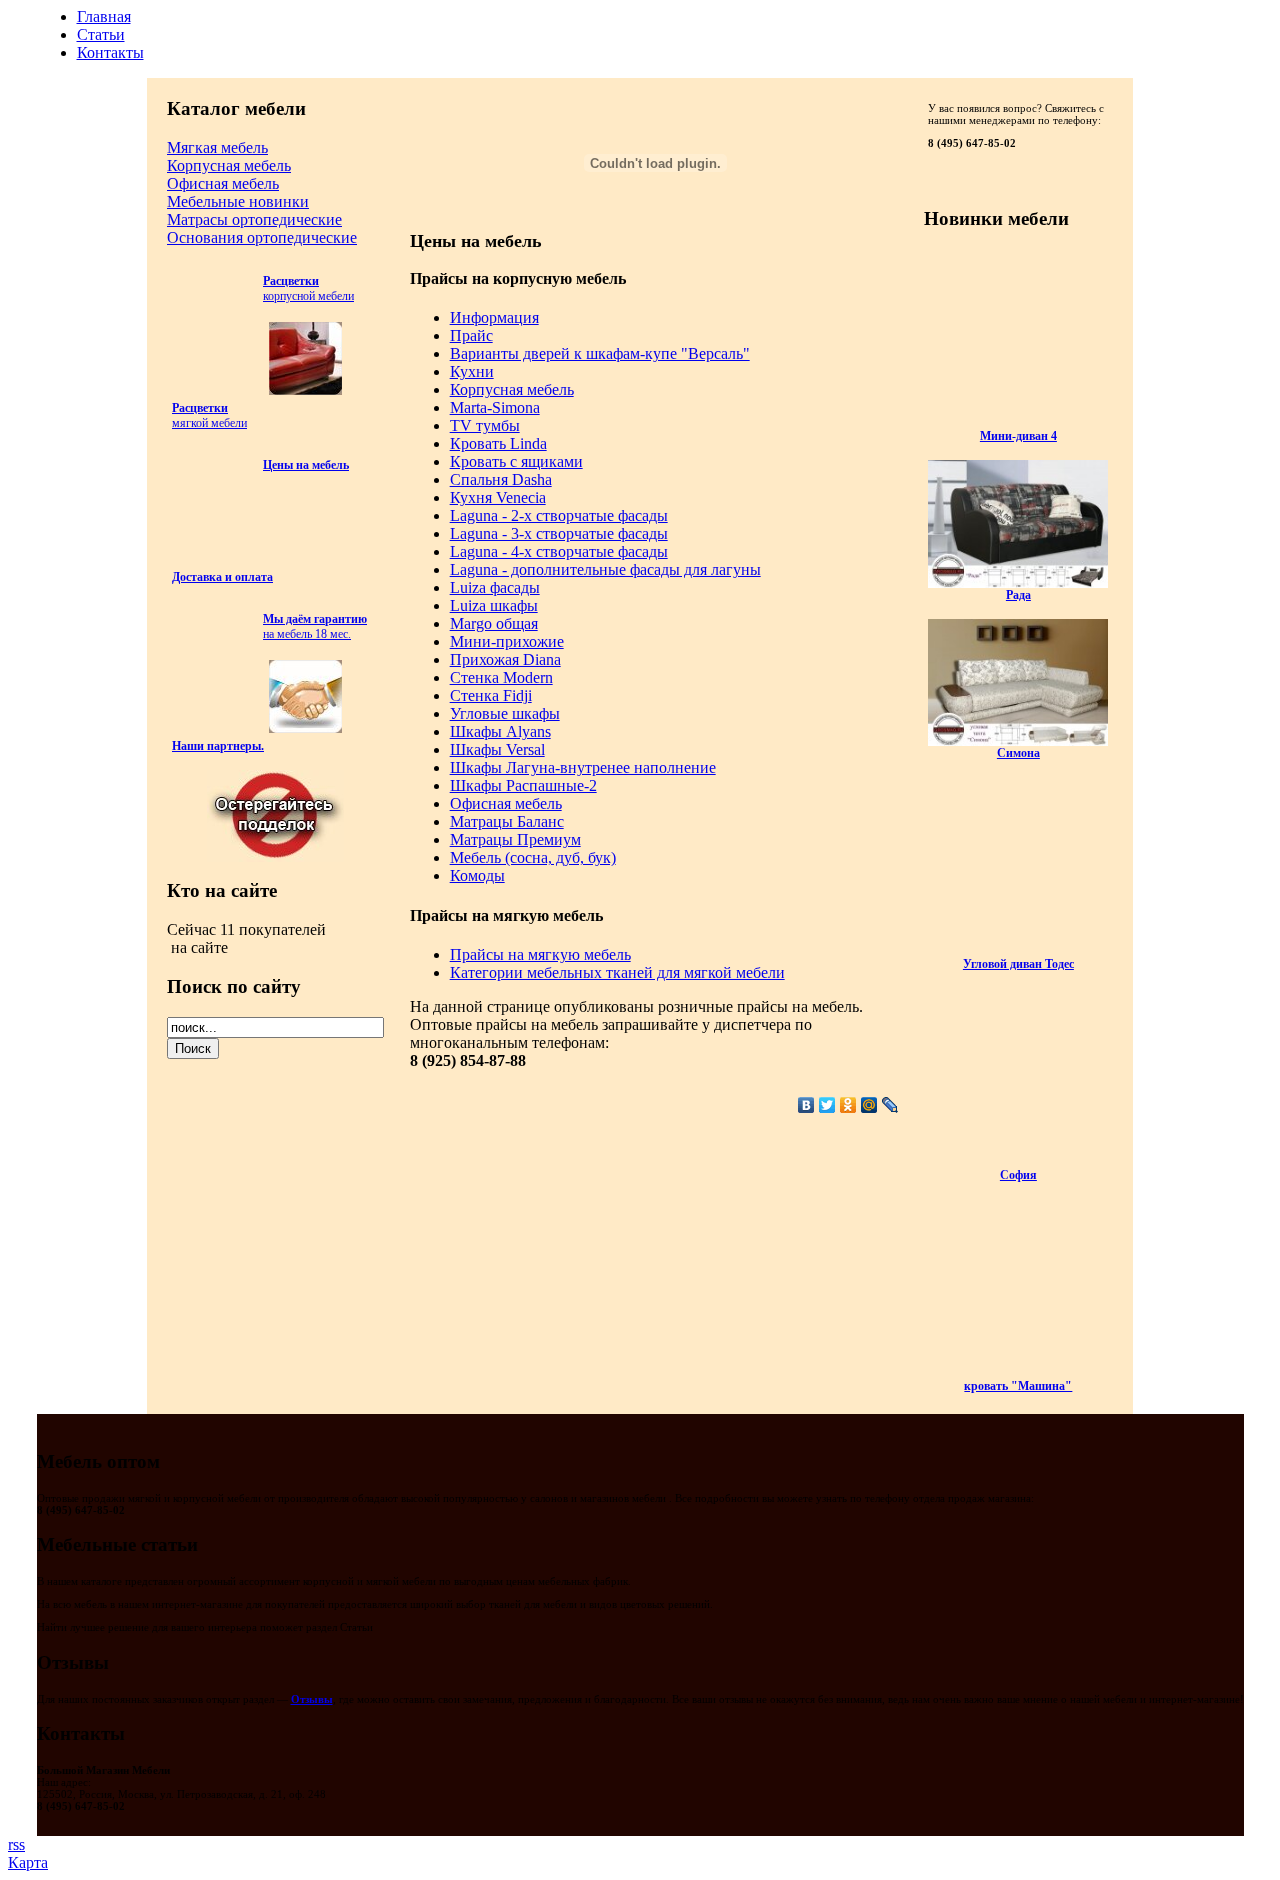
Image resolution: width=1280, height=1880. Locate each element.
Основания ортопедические (262, 237)
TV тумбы (485, 425)
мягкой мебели (209, 415)
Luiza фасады (495, 587)
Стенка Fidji (491, 695)
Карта (28, 1862)
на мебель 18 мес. (315, 626)
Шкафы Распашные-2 (523, 785)
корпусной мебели (308, 288)
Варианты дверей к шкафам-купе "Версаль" (600, 353)
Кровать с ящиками (516, 461)
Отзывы (312, 1699)
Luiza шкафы (494, 605)
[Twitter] (827, 1105)
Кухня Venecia (498, 497)
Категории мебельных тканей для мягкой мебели (617, 972)
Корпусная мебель (229, 165)
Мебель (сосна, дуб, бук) (533, 857)
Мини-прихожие (507, 641)
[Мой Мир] (869, 1105)
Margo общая (494, 623)
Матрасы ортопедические (254, 219)
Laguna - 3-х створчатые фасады (559, 533)
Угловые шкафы (505, 713)
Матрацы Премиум (515, 839)
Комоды (477, 875)
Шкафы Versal (497, 749)
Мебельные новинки (238, 201)
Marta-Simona (495, 407)
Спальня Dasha (501, 479)
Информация (494, 317)
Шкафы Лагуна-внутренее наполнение (583, 767)
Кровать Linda (498, 443)
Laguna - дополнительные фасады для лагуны (605, 569)
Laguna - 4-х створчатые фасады (559, 551)
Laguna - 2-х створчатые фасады (559, 515)
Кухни (472, 371)
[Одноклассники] (848, 1105)
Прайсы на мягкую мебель (540, 954)
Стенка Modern (501, 677)
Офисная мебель (223, 183)
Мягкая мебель (217, 147)
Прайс (471, 335)
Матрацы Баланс (507, 821)
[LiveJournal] (890, 1105)
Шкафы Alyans (500, 731)
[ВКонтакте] (806, 1105)
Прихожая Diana (505, 659)
